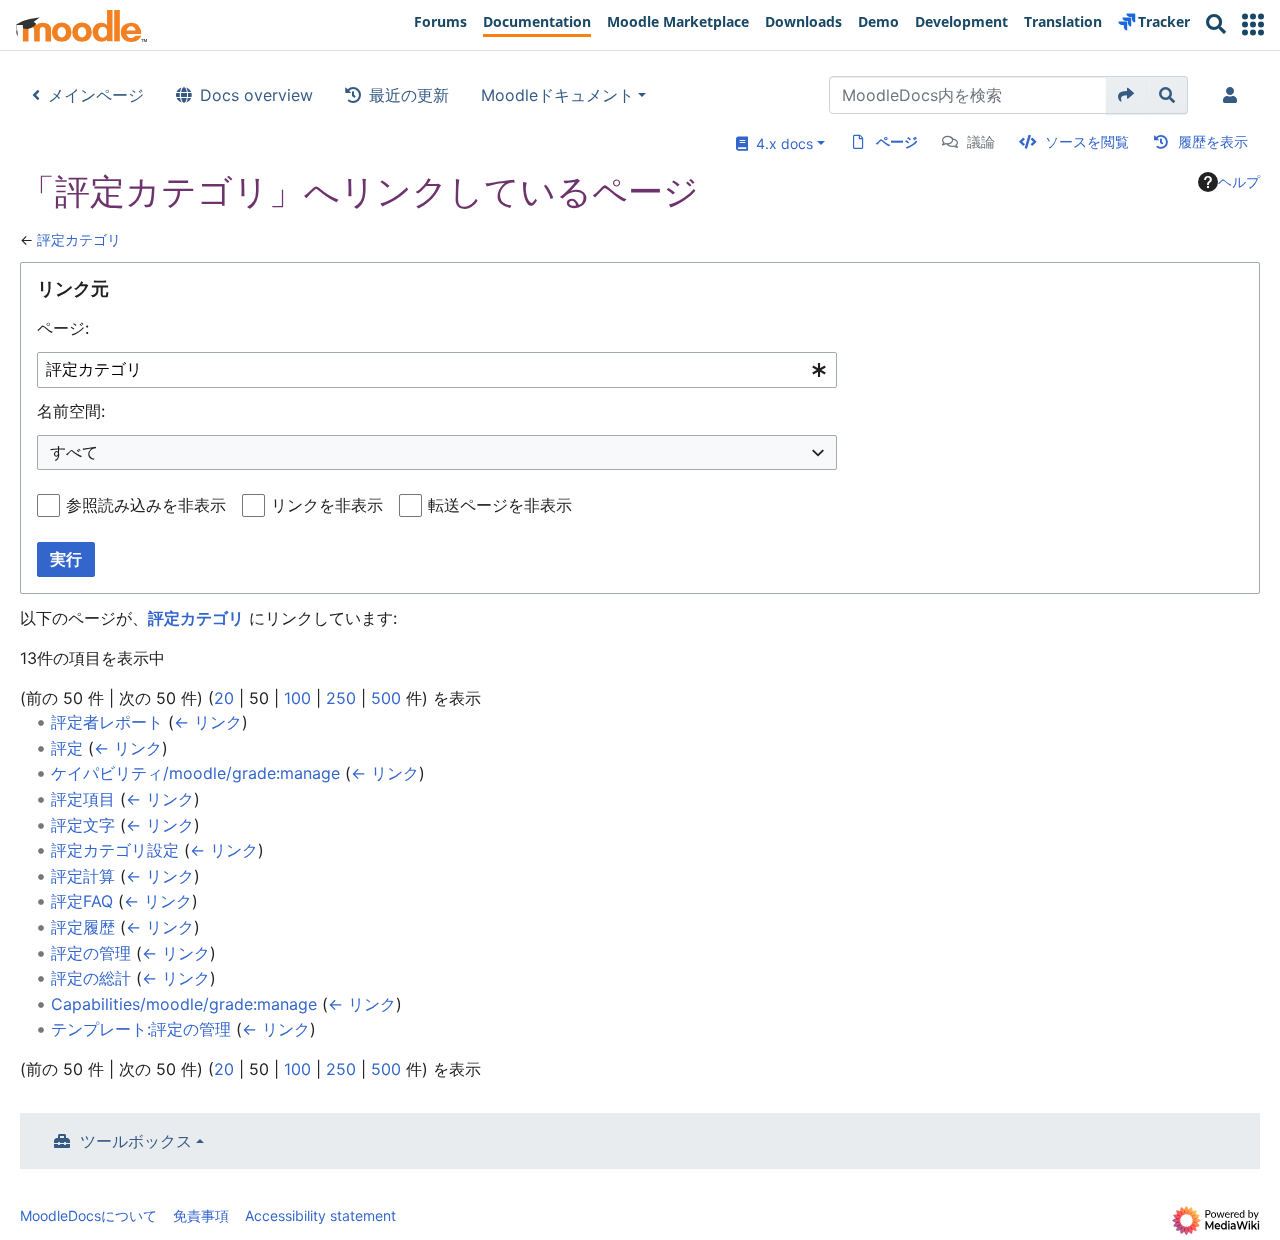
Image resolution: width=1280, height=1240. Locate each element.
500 (386, 698)
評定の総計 (91, 978)
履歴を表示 (1213, 141)
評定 (67, 748)
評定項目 (83, 799)
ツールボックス (136, 1141)
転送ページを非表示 (500, 505)
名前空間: (71, 411)
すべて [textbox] (74, 452)
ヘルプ (1239, 181)
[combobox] (437, 370)
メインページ (96, 95)
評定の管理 (91, 953)
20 (224, 698)
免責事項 (201, 1215)
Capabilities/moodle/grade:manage (184, 1004)
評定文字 (83, 825)
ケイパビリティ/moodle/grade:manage (195, 773)
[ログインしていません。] (1234, 95)
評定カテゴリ (79, 239)
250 (341, 698)
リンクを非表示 (327, 505)
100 (297, 698)
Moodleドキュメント (557, 95)
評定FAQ (82, 901)
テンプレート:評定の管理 (141, 1029)
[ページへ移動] (1126, 95)
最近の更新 (409, 95)
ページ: (63, 328)
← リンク (208, 722)
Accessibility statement (320, 1215)
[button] (1253, 24)
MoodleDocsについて (88, 1215)
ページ (897, 141)
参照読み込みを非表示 (146, 505)
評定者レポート (107, 722)
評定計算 (83, 876)
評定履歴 (83, 927)
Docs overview (256, 95)
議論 (981, 141)
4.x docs (780, 143)
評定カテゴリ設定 (115, 850)
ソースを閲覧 (1087, 141)
